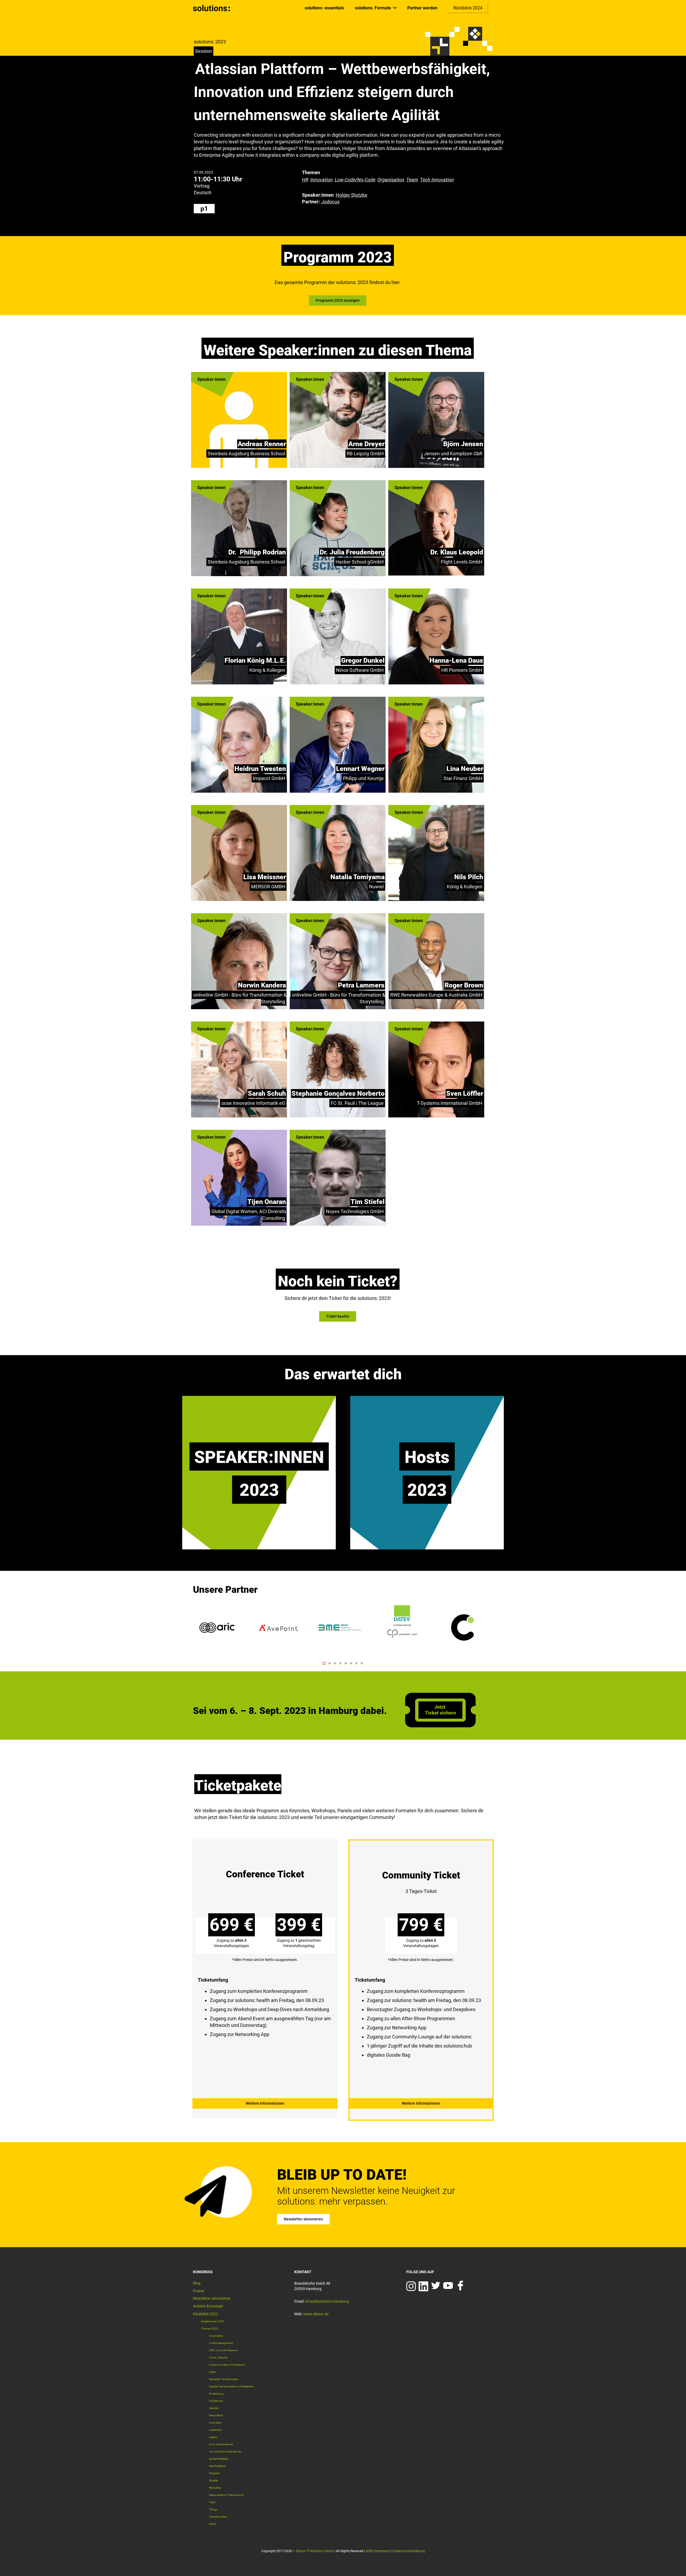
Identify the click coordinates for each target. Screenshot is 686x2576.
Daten (212, 2372)
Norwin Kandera (262, 985)
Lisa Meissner (265, 877)
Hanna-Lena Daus (456, 660)
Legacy (213, 2437)
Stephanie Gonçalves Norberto (338, 1093)
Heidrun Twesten (260, 769)
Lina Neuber (465, 769)
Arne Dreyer (366, 444)
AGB (369, 2551)
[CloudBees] (402, 1628)
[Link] (212, 8)
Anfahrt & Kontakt (208, 2306)
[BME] (218, 1628)
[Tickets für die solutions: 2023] (265, 1975)
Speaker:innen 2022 (213, 2321)
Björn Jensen (463, 444)
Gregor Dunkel (363, 660)
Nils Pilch (469, 877)
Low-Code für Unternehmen (225, 2452)
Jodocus (330, 202)
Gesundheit (216, 2415)
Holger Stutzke (352, 195)
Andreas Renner (262, 444)
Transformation (218, 2517)
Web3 (212, 2524)
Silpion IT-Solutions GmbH (315, 2551)
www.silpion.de (316, 2314)
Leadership (215, 2430)
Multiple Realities (219, 2459)
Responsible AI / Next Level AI (226, 2495)
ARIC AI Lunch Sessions (223, 2350)
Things (213, 2509)
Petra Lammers (361, 985)
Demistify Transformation (224, 2379)
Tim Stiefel (368, 1202)
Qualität (213, 2480)
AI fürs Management (221, 2343)
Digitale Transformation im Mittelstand (231, 2386)
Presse (199, 2291)
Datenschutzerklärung (409, 2551)
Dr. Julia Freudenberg (352, 552)
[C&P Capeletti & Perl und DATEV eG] (279, 1628)
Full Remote (216, 2401)
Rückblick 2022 (206, 2314)
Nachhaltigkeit (217, 2466)
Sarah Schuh (267, 1093)
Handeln (214, 2408)
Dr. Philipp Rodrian (257, 552)
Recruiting (215, 2488)
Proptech (214, 2473)
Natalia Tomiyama (357, 877)
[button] (324, 1663)
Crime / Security (218, 2357)
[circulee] (341, 1628)
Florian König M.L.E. (255, 660)
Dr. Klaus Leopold (457, 552)
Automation (216, 2336)
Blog (197, 2283)
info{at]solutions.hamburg (327, 2301)
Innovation (215, 2423)
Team (212, 2502)
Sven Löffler (465, 1093)
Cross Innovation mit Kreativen (227, 2365)
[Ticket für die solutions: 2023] (440, 1726)
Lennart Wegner (360, 769)
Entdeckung (216, 2394)
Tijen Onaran (267, 1202)
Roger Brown (464, 985)
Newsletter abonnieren (212, 2298)
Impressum (383, 2551)
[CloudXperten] (464, 1628)
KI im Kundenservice (221, 2444)
